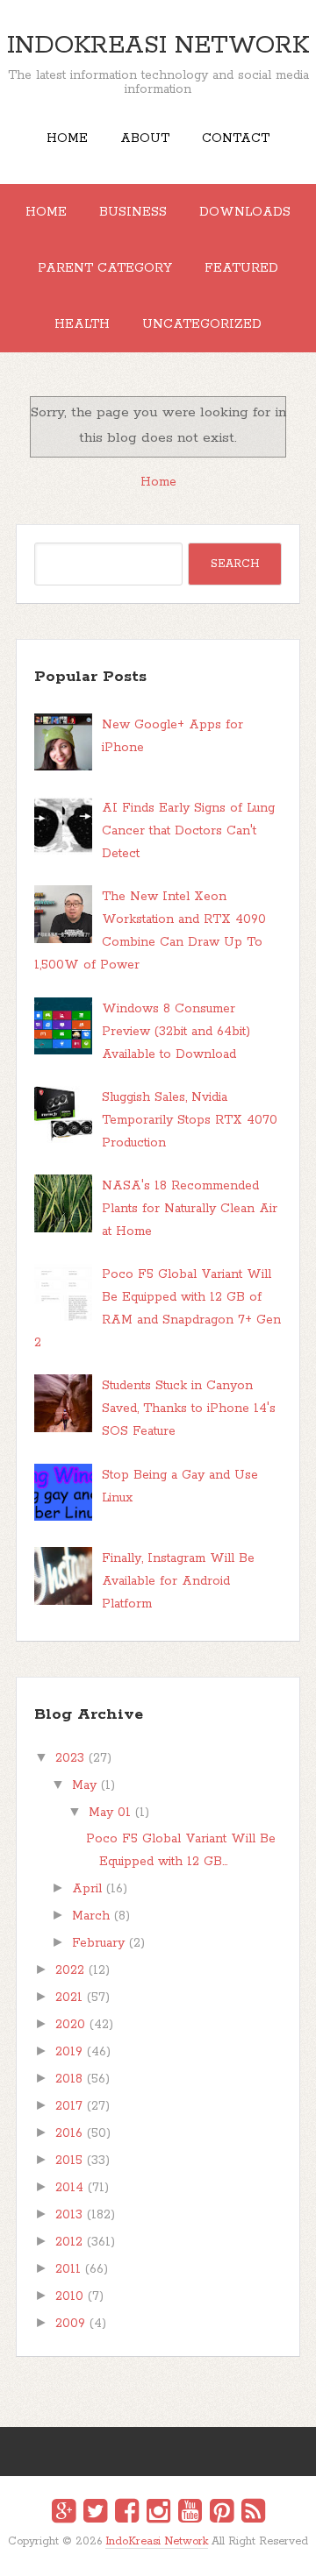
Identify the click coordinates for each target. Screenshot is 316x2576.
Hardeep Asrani (143, 2555)
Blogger (169, 2553)
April (87, 1889)
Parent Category (105, 268)
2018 (69, 2079)
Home (67, 138)
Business (133, 212)
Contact (236, 138)
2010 (69, 2296)
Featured (241, 268)
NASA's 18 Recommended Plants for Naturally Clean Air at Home (190, 1209)
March (91, 1916)
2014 (69, 2188)
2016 (69, 2133)
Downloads (245, 212)
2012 (69, 2242)
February (98, 1943)
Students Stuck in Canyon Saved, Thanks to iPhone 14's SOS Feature (189, 1409)
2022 (70, 1970)
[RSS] (253, 2514)
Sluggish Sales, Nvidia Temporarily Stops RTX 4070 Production (190, 1120)
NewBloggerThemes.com (161, 2555)
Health (82, 324)
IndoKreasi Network (158, 46)
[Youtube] (190, 2514)
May (84, 1785)
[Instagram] (158, 2514)
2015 (69, 2161)
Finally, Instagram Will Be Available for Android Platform (178, 1581)
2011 (68, 2269)
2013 (69, 2215)
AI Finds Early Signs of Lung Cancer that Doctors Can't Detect (188, 831)
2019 (69, 2052)
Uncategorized (202, 324)
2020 (70, 2025)
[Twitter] (95, 2514)
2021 (69, 1998)
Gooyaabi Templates (177, 2555)
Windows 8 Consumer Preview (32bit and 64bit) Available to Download (176, 1032)
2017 (69, 2106)
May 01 (110, 1813)
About (145, 138)
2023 (70, 1758)
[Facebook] (127, 2514)
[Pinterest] (222, 2514)
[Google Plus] (64, 2514)
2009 (70, 2324)
